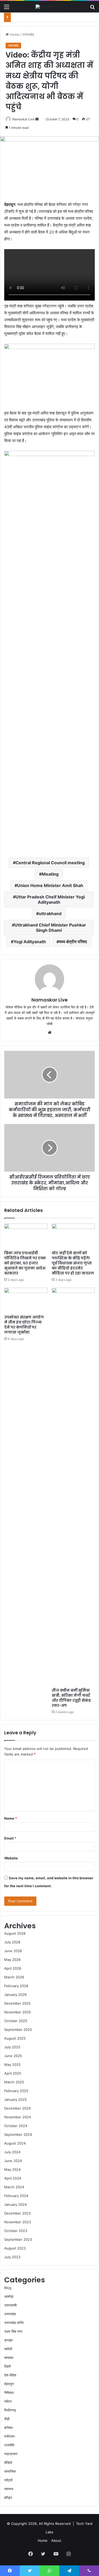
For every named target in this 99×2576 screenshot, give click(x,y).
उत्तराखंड (28, 34)
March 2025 (14, 2082)
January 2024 (15, 2204)
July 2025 (12, 2047)
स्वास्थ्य (9, 2489)
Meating (50, 874)
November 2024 (18, 2117)
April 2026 (13, 1968)
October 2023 (16, 2231)
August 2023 (15, 2248)
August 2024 (15, 2143)
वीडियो (8, 2463)
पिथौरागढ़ (10, 2410)
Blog (8, 2288)
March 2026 (14, 1977)
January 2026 (15, 1995)
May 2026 (12, 1960)
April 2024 (13, 2178)
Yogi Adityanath (30, 942)
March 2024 (14, 2187)
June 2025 (13, 2056)
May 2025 (12, 2065)
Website (11, 1858)
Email (10, 1838)
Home (14, 34)
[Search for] (92, 9)
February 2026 (16, 1986)
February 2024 (16, 2196)
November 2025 (18, 2012)
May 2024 (12, 2169)
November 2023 (18, 2222)
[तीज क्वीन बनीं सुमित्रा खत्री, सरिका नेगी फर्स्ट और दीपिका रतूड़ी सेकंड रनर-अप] (73, 1487)
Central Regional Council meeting (50, 863)
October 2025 (16, 2021)
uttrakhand (50, 914)
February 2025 (16, 2091)
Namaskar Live (23, 119)
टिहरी (8, 2366)
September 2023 (18, 2239)
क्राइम (8, 2340)
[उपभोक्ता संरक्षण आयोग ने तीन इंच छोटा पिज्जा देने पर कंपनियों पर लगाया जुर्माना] (26, 1300)
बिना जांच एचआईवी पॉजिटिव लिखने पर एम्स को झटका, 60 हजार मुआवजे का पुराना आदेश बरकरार (25, 1263)
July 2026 (12, 1942)
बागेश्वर (9, 2428)
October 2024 (16, 2126)
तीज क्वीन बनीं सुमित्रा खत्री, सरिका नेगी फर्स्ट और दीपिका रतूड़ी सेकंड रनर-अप (71, 1698)
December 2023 (17, 2213)
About (56, 2540)
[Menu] (7, 9)
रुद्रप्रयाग (11, 2454)
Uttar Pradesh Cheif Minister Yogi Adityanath (50, 899)
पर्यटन (8, 2401)
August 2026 (15, 1933)
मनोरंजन (9, 2436)
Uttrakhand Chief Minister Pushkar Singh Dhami (50, 928)
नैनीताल (9, 2393)
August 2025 (15, 2038)
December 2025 (17, 2003)
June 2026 (13, 1951)
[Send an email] (37, 119)
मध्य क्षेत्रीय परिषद (73, 942)
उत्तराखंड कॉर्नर (14, 2323)
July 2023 (12, 2257)
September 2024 (18, 2134)
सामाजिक (10, 2471)
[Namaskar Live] (50, 7)
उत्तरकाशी (10, 2305)
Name (11, 1818)
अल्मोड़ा (9, 2296)
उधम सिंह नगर (13, 2331)
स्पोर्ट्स (8, 2480)
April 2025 (13, 2073)
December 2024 (17, 2108)
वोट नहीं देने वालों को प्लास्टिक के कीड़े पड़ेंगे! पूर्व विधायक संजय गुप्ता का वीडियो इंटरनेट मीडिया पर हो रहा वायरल (73, 1263)
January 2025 (15, 2099)
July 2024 (12, 2152)
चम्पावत (9, 2358)
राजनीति (9, 2445)
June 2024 (13, 2161)
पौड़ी (7, 2419)
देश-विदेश (10, 2375)
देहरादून (9, 2384)
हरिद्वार (8, 2498)
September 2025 (18, 2030)
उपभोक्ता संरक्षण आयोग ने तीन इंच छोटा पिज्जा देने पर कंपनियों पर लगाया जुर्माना (24, 1325)
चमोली (8, 2349)
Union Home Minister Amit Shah (50, 885)
